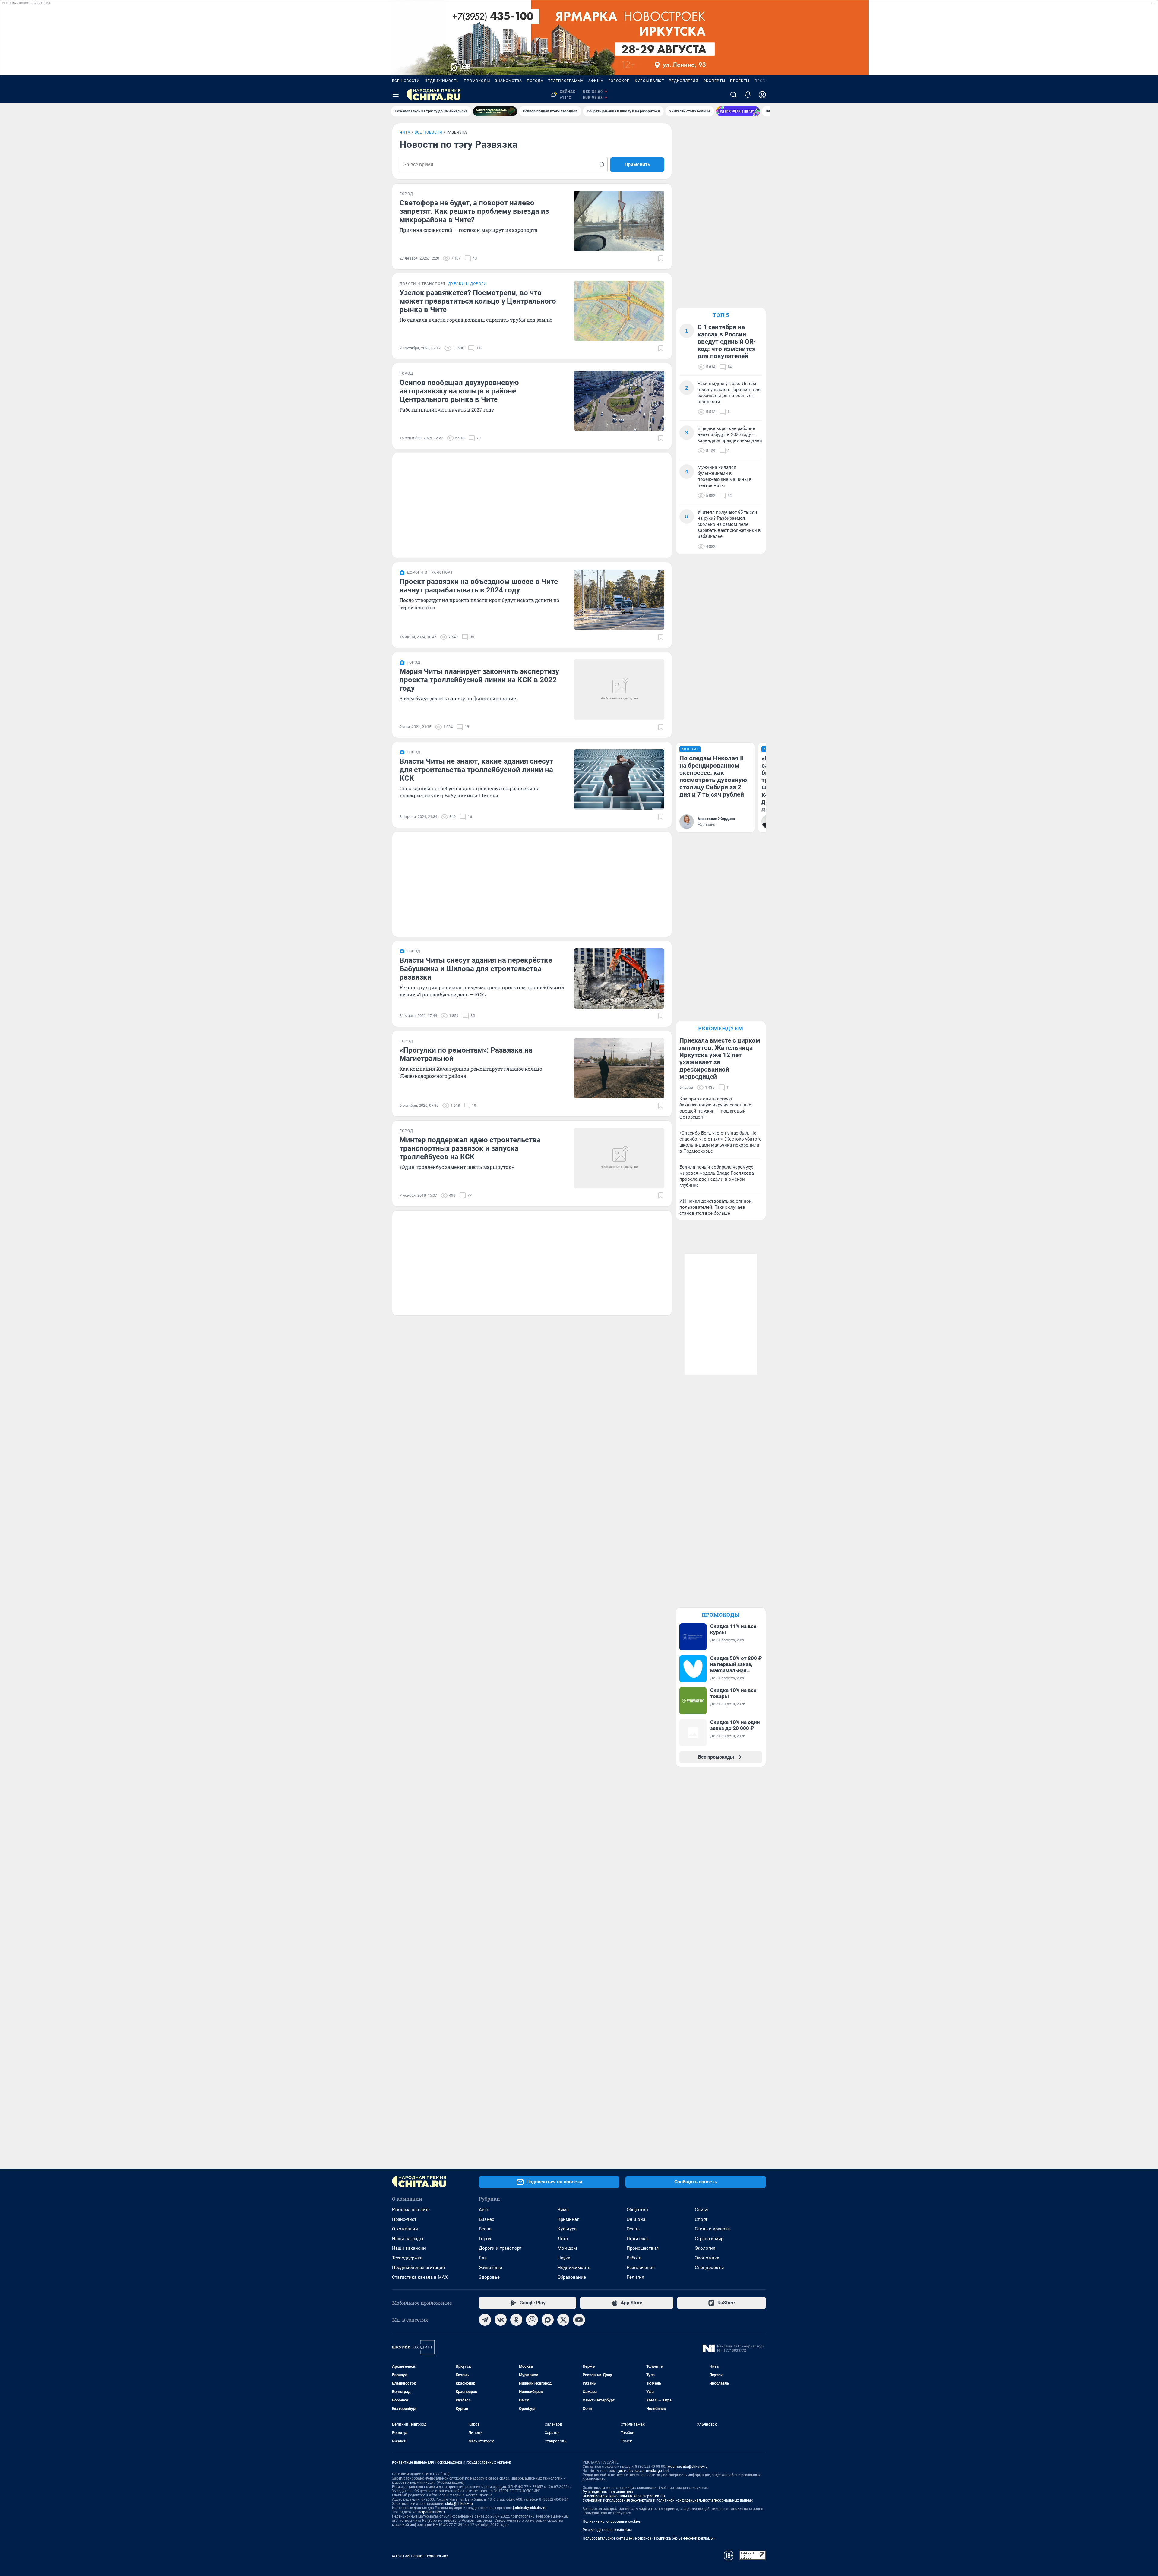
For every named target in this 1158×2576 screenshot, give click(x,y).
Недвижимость (442, 81)
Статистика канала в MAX (420, 2277)
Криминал (569, 2219)
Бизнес (487, 2219)
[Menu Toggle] (396, 95)
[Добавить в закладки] (661, 258)
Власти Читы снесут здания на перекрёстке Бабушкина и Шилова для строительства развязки (476, 969)
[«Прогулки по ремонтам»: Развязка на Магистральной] (619, 1068)
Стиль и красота (712, 2229)
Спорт (701, 2219)
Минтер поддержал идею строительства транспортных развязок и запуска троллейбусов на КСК (470, 1148)
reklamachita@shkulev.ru (687, 2467)
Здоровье (489, 2277)
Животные (490, 2268)
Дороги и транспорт (500, 2248)
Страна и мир (709, 2239)
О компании (405, 2229)
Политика (637, 2239)
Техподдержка (407, 2258)
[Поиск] (733, 95)
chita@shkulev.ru (459, 2504)
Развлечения (641, 2268)
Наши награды (408, 2239)
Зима (563, 2210)
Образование (572, 2277)
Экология (705, 2248)
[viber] (532, 2320)
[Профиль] (762, 95)
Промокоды (477, 81)
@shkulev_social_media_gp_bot (643, 2471)
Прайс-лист (404, 2219)
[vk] (501, 2320)
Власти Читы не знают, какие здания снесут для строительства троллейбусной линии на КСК (476, 770)
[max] (548, 2320)
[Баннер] (495, 111)
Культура (567, 2229)
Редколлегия (684, 81)
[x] (563, 2320)
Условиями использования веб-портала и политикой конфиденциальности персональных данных (668, 2500)
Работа (634, 2258)
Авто (484, 2210)
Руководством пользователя (608, 2492)
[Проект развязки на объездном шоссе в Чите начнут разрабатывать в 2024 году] (619, 600)
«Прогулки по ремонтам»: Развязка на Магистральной (466, 1054)
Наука (564, 2258)
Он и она (636, 2219)
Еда (483, 2258)
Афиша (596, 81)
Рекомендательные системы (607, 2530)
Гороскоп (619, 81)
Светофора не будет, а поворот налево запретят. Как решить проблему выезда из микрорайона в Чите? (474, 211)
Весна (485, 2229)
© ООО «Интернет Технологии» (420, 2556)
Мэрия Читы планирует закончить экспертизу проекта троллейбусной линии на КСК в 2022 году (479, 680)
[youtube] (579, 2320)
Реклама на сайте (411, 2210)
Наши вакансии (409, 2248)
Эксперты (714, 81)
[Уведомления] (748, 95)
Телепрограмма (566, 81)
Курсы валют (649, 81)
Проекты (740, 81)
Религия (635, 2277)
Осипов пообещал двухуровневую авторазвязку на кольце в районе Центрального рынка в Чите (459, 391)
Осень (633, 2229)
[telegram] (485, 2320)
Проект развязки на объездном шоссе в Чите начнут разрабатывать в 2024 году (479, 586)
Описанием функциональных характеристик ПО (624, 2496)
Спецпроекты (709, 2268)
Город (485, 2239)
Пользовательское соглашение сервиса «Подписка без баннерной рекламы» (649, 2538)
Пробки (763, 81)
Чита (405, 132)
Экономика (707, 2258)
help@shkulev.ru (432, 2512)
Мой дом (567, 2248)
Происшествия (643, 2248)
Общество (637, 2210)
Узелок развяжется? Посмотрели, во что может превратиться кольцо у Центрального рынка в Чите (478, 301)
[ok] (516, 2320)
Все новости (406, 81)
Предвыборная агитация (418, 2268)
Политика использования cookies (612, 2521)
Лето (563, 2239)
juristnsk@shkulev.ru (530, 2508)
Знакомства (508, 81)
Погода (535, 81)
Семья (702, 2210)
